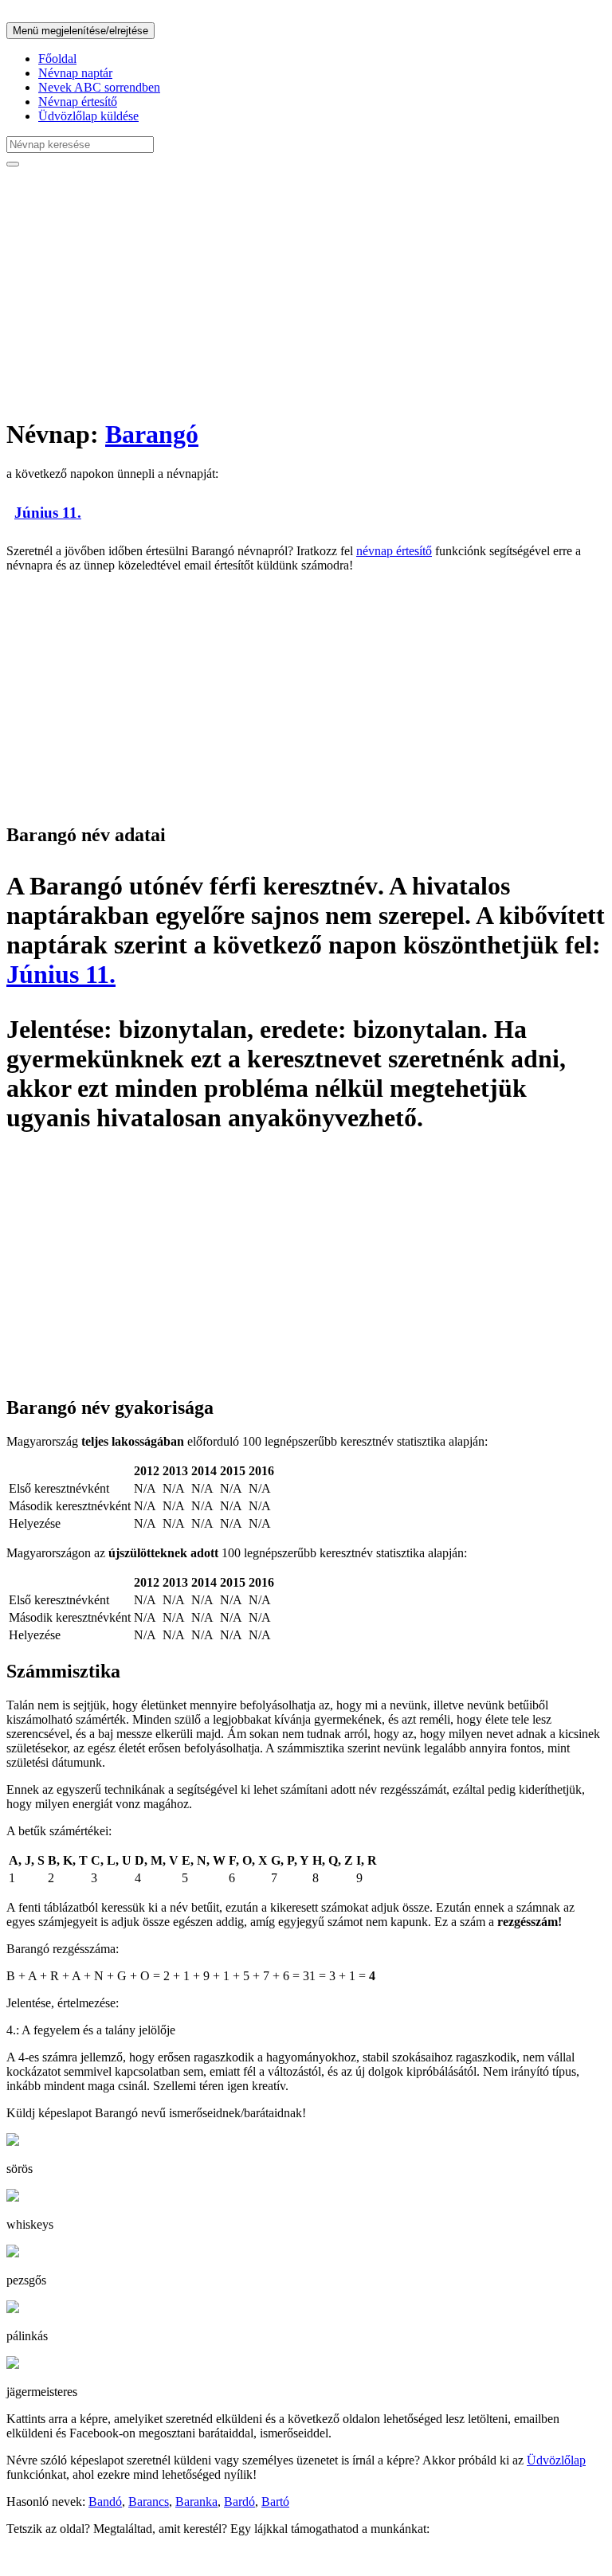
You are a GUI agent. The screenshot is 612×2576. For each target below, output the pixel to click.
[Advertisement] (306, 292)
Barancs (149, 2502)
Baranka (196, 2502)
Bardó (239, 2502)
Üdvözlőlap (556, 2460)
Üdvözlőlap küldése (88, 116)
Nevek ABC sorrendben (99, 87)
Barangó (152, 434)
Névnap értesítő (78, 102)
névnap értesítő (394, 551)
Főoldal (57, 59)
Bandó (105, 2502)
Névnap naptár (75, 73)
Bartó (275, 2502)
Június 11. (48, 513)
